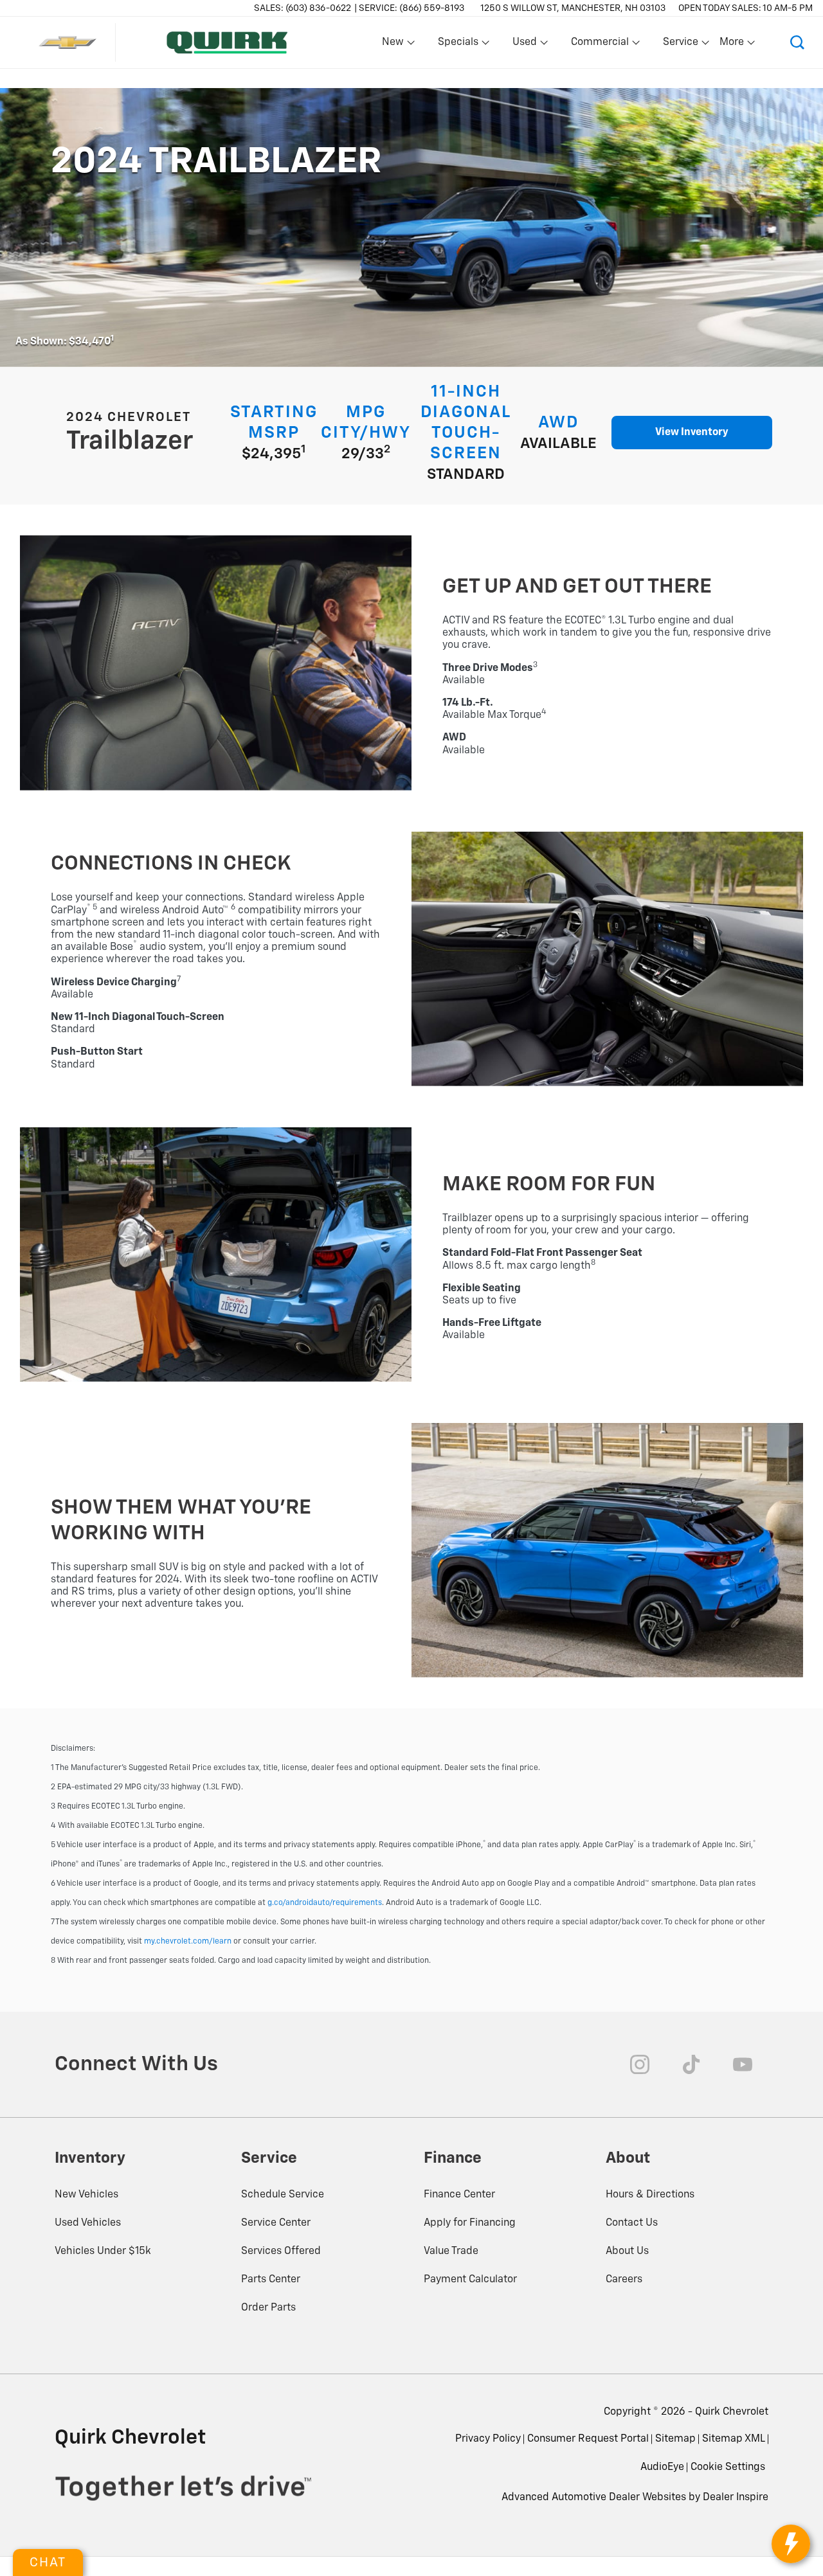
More (732, 45)
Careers (624, 2280)
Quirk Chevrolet (732, 2412)
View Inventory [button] (692, 433)
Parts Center (271, 2280)
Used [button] (525, 45)
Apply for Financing (470, 2223)
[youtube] (743, 2064)
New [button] (395, 45)
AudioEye (662, 2467)
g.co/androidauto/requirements (325, 1903)
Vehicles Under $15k (103, 2251)
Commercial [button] (600, 45)
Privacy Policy (488, 2439)
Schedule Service (283, 2195)
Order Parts (268, 2308)
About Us (627, 2251)
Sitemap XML (734, 2439)
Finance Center (459, 2195)
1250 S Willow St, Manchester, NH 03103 (573, 8)
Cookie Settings (728, 2467)
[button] (797, 42)
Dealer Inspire (736, 2498)
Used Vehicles (88, 2223)
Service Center (276, 2223)
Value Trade (451, 2251)
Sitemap (675, 2439)
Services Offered (281, 2251)
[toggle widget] (791, 2544)
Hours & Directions (650, 2195)
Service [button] (680, 45)
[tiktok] (691, 2064)
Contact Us (632, 2223)
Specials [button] (458, 45)
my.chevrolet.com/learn (188, 1942)
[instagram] (640, 2064)
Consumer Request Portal (588, 2439)
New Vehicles (86, 2195)
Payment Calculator (470, 2280)
